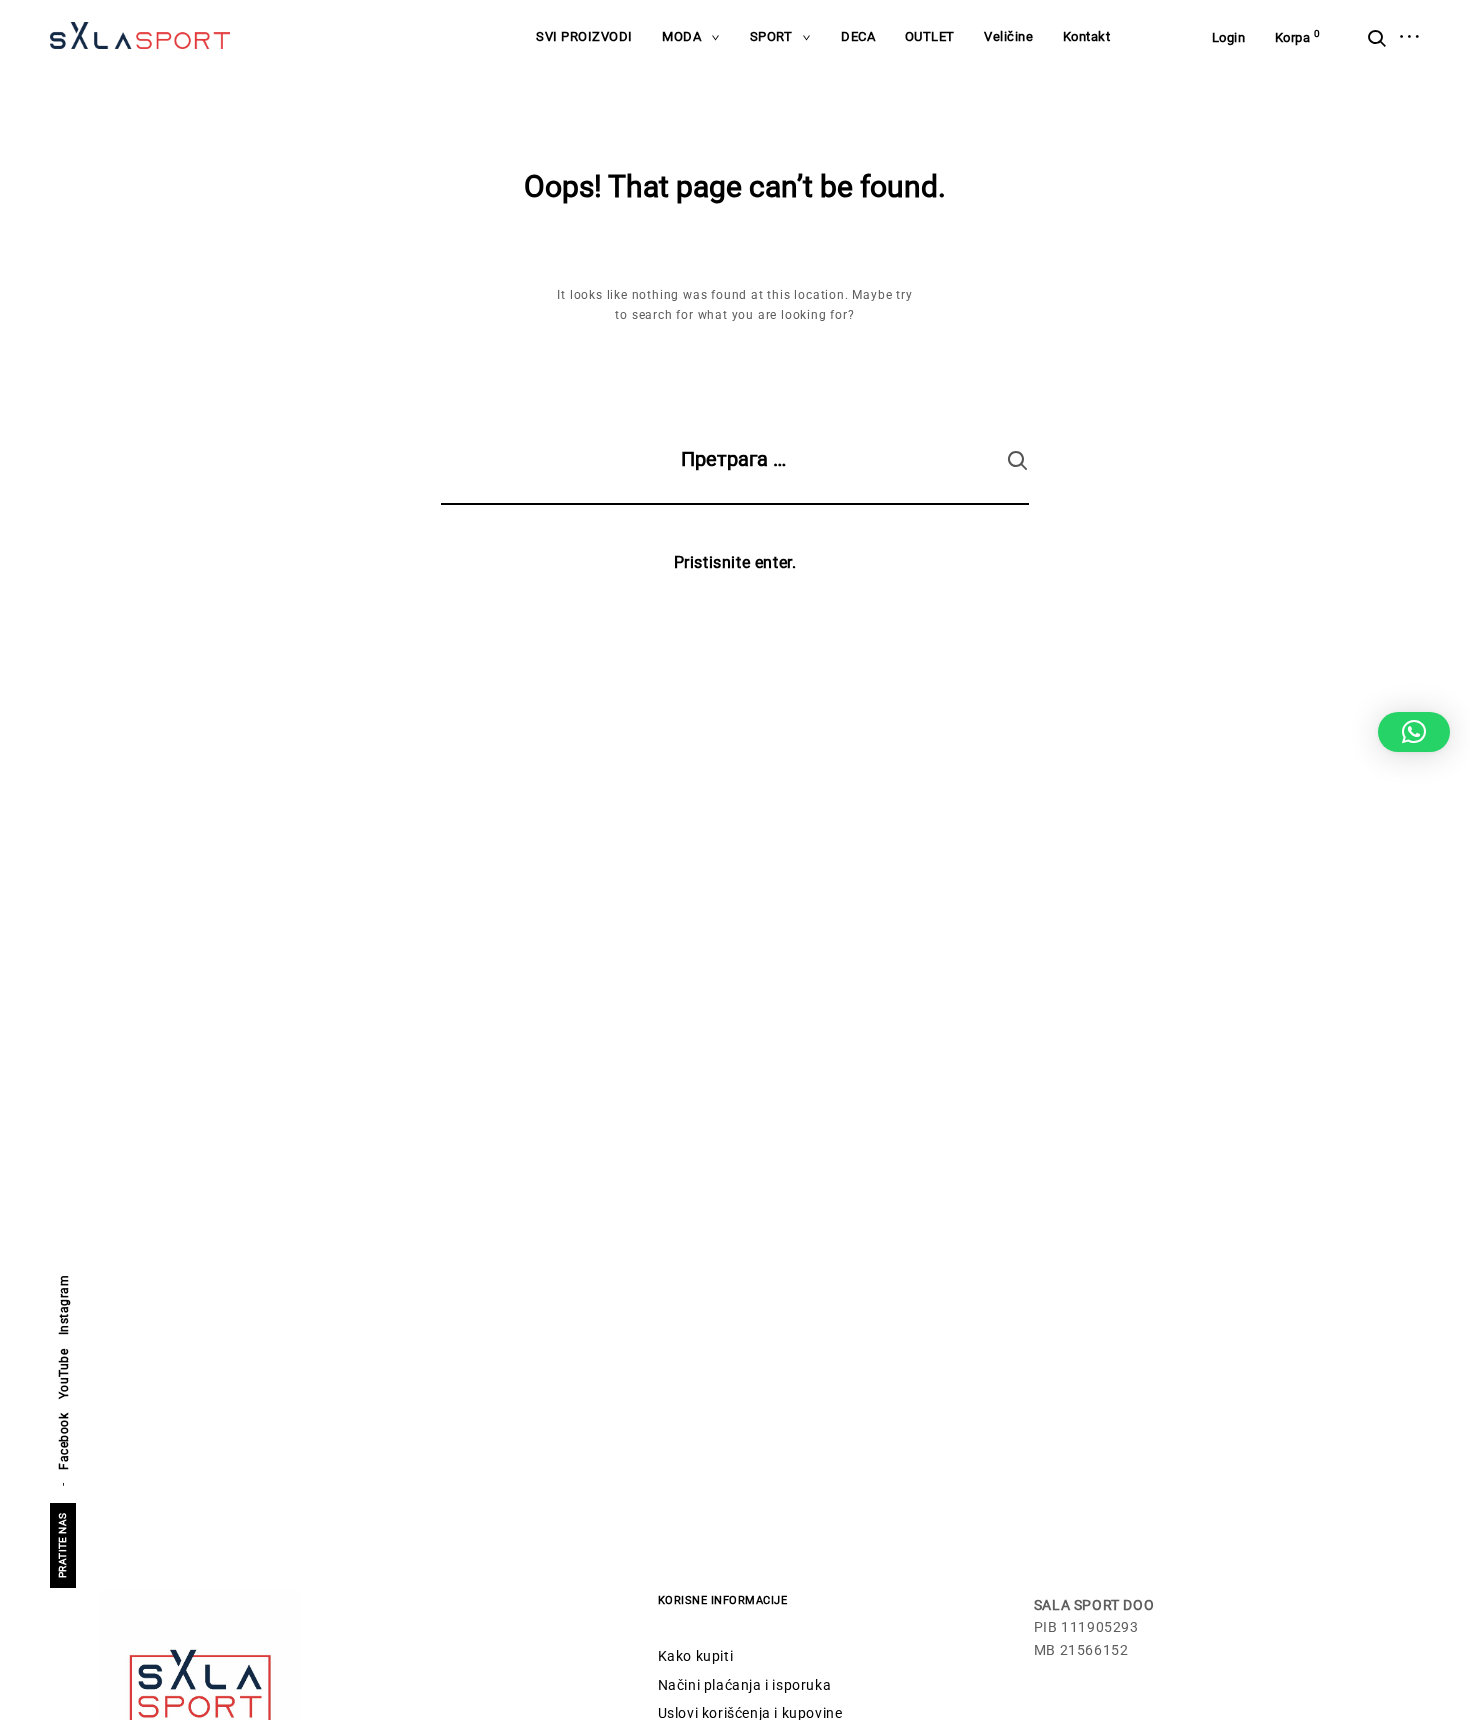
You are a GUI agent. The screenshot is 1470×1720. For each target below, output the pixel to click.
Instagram (64, 1305)
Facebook (64, 1441)
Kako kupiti (696, 1656)
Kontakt (1087, 36)
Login (1229, 37)
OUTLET (930, 36)
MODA (681, 36)
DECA (858, 36)
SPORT (771, 36)
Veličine (1008, 36)
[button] (1414, 732)
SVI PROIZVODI (584, 36)
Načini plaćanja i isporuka (745, 1685)
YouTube (64, 1374)
